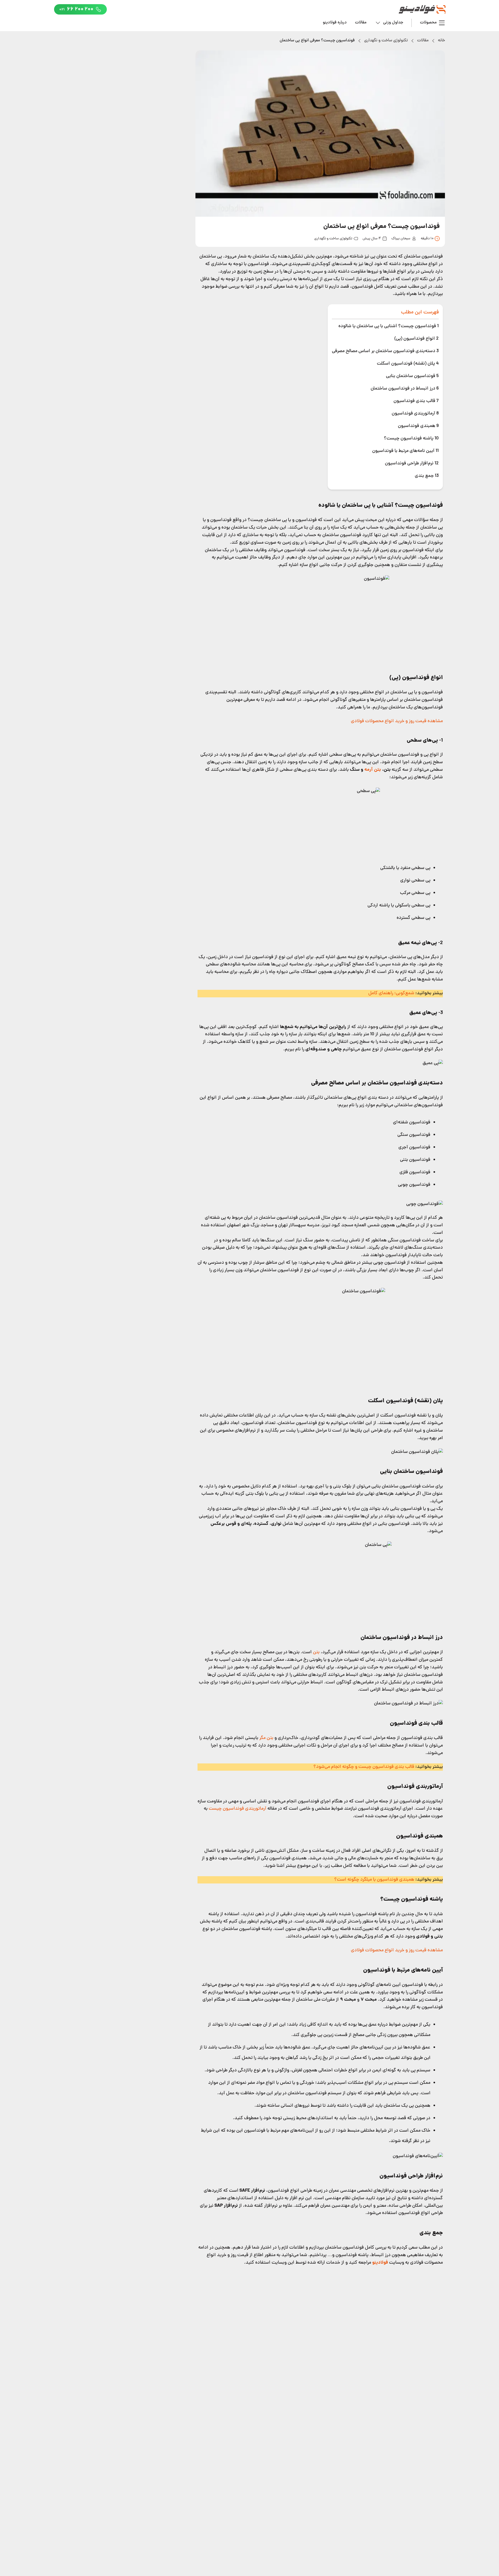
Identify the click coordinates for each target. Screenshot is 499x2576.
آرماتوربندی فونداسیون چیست (237, 1809)
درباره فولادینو (335, 23)
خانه (441, 41)
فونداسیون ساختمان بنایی (412, 376)
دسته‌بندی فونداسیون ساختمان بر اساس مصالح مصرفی (385, 351)
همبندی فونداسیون (418, 426)
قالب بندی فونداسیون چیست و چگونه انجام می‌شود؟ (364, 1767)
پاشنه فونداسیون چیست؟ (411, 439)
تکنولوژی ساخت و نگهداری (386, 41)
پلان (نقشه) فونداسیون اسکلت (408, 364)
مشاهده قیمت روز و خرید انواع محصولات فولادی (397, 721)
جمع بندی (427, 476)
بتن (316, 1652)
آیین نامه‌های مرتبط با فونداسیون (405, 451)
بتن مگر (266, 1738)
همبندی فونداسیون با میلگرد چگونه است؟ (374, 1880)
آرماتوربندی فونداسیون (415, 414)
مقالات (361, 23)
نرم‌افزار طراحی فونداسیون (412, 463)
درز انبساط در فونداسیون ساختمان (405, 389)
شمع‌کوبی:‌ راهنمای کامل (391, 993)
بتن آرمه (373, 770)
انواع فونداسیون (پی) (416, 339)
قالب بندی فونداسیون (416, 401)
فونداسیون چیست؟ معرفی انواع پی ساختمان (317, 41)
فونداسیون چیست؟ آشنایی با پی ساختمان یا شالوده (388, 326)
